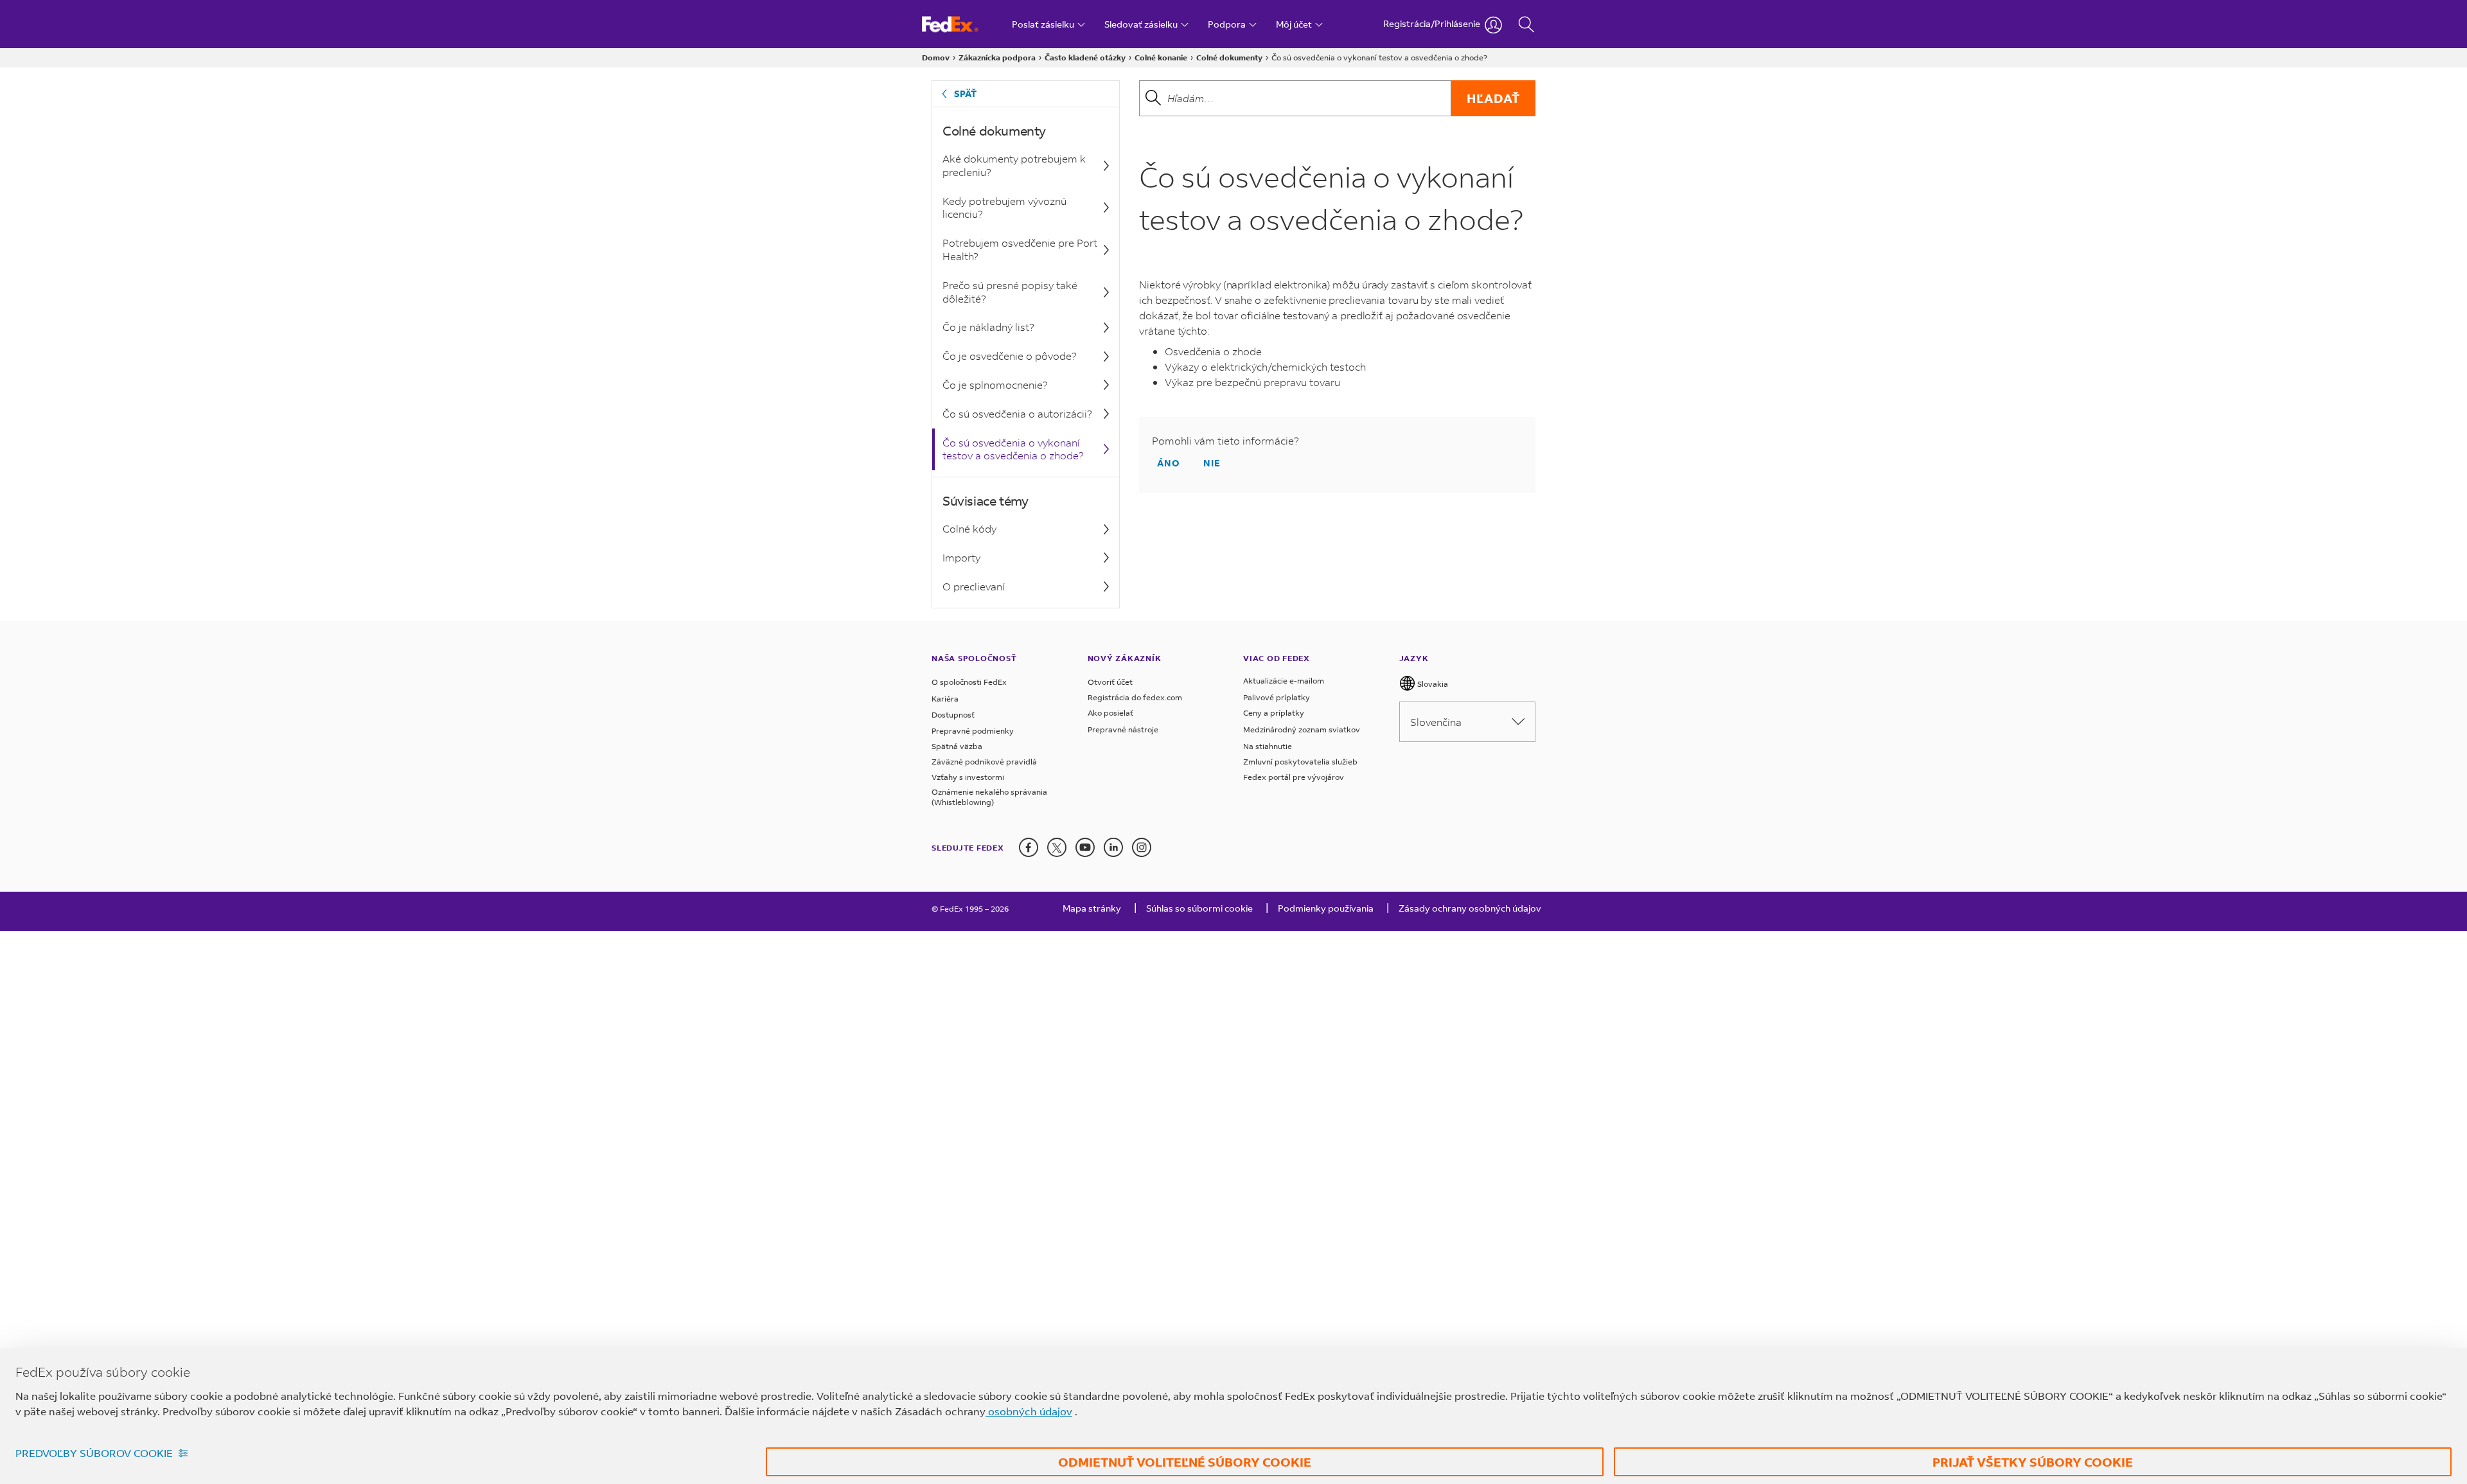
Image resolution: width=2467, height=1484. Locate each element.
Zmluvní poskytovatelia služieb (1300, 762)
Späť (965, 93)
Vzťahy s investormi (968, 777)
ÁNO (1169, 463)
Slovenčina (1436, 722)
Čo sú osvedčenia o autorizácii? (1017, 413)
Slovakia (1432, 684)
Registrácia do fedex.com (1135, 697)
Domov (936, 57)
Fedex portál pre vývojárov (1294, 777)
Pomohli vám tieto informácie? (1225, 441)
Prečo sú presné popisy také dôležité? (1010, 292)
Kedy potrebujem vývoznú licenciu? (1004, 208)
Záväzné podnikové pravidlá (984, 762)
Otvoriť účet (1110, 682)
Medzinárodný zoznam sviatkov (1302, 729)
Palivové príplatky (1277, 697)
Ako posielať (1110, 713)
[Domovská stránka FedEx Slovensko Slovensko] (962, 24)
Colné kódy (969, 528)
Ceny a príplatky (1274, 713)
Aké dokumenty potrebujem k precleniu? (1014, 165)
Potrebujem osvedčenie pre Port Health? (1020, 249)
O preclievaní (974, 586)
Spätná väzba (957, 746)
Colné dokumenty (1229, 57)
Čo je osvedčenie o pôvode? (1010, 356)
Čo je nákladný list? (988, 327)
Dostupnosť (953, 715)
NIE (1212, 463)
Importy (961, 557)
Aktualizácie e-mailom (1284, 681)
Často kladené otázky (1085, 57)
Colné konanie (1161, 57)
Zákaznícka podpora (997, 57)
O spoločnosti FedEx (969, 682)
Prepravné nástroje (1123, 729)
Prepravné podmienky (973, 731)
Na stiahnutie (1268, 746)
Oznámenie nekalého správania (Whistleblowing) (989, 797)
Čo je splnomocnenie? (995, 384)
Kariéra (945, 699)
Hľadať (1493, 98)
